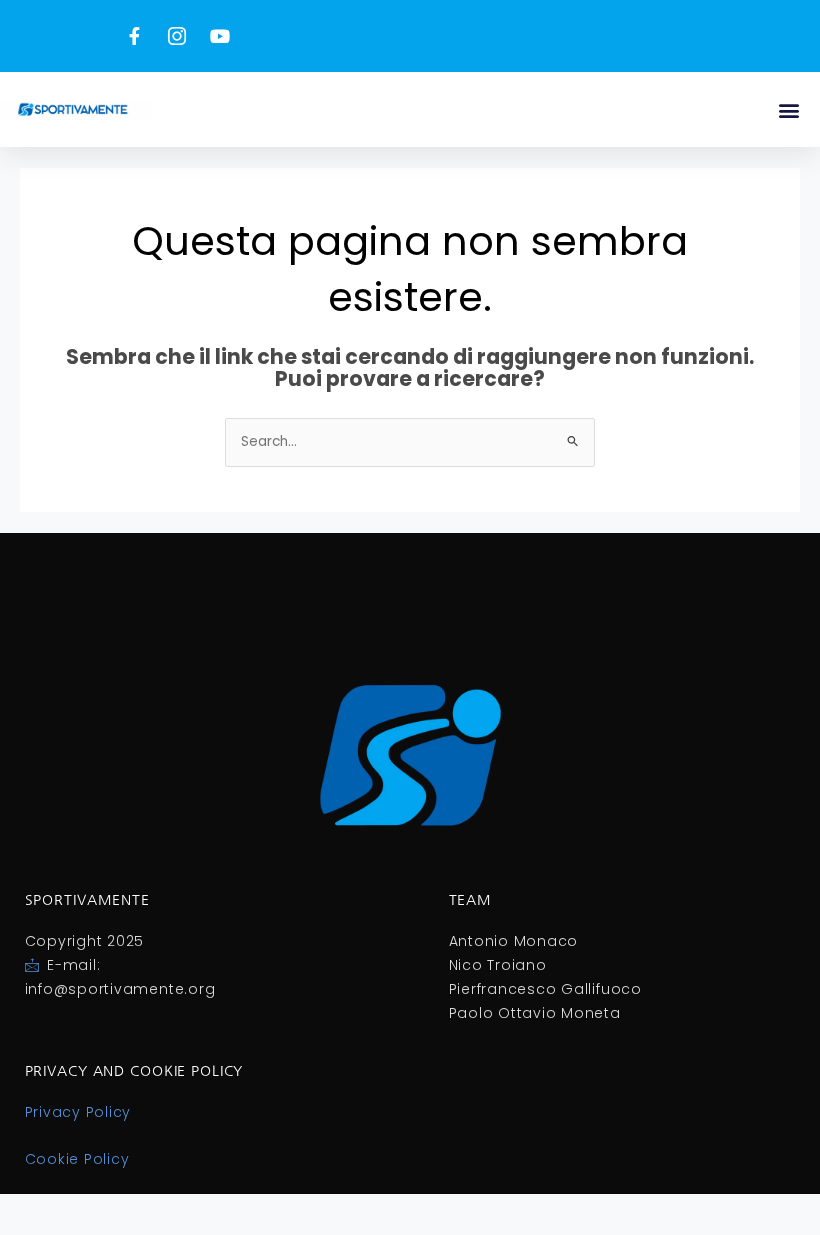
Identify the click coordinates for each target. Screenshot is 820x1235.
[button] (788, 109)
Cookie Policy (77, 1159)
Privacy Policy (78, 1112)
